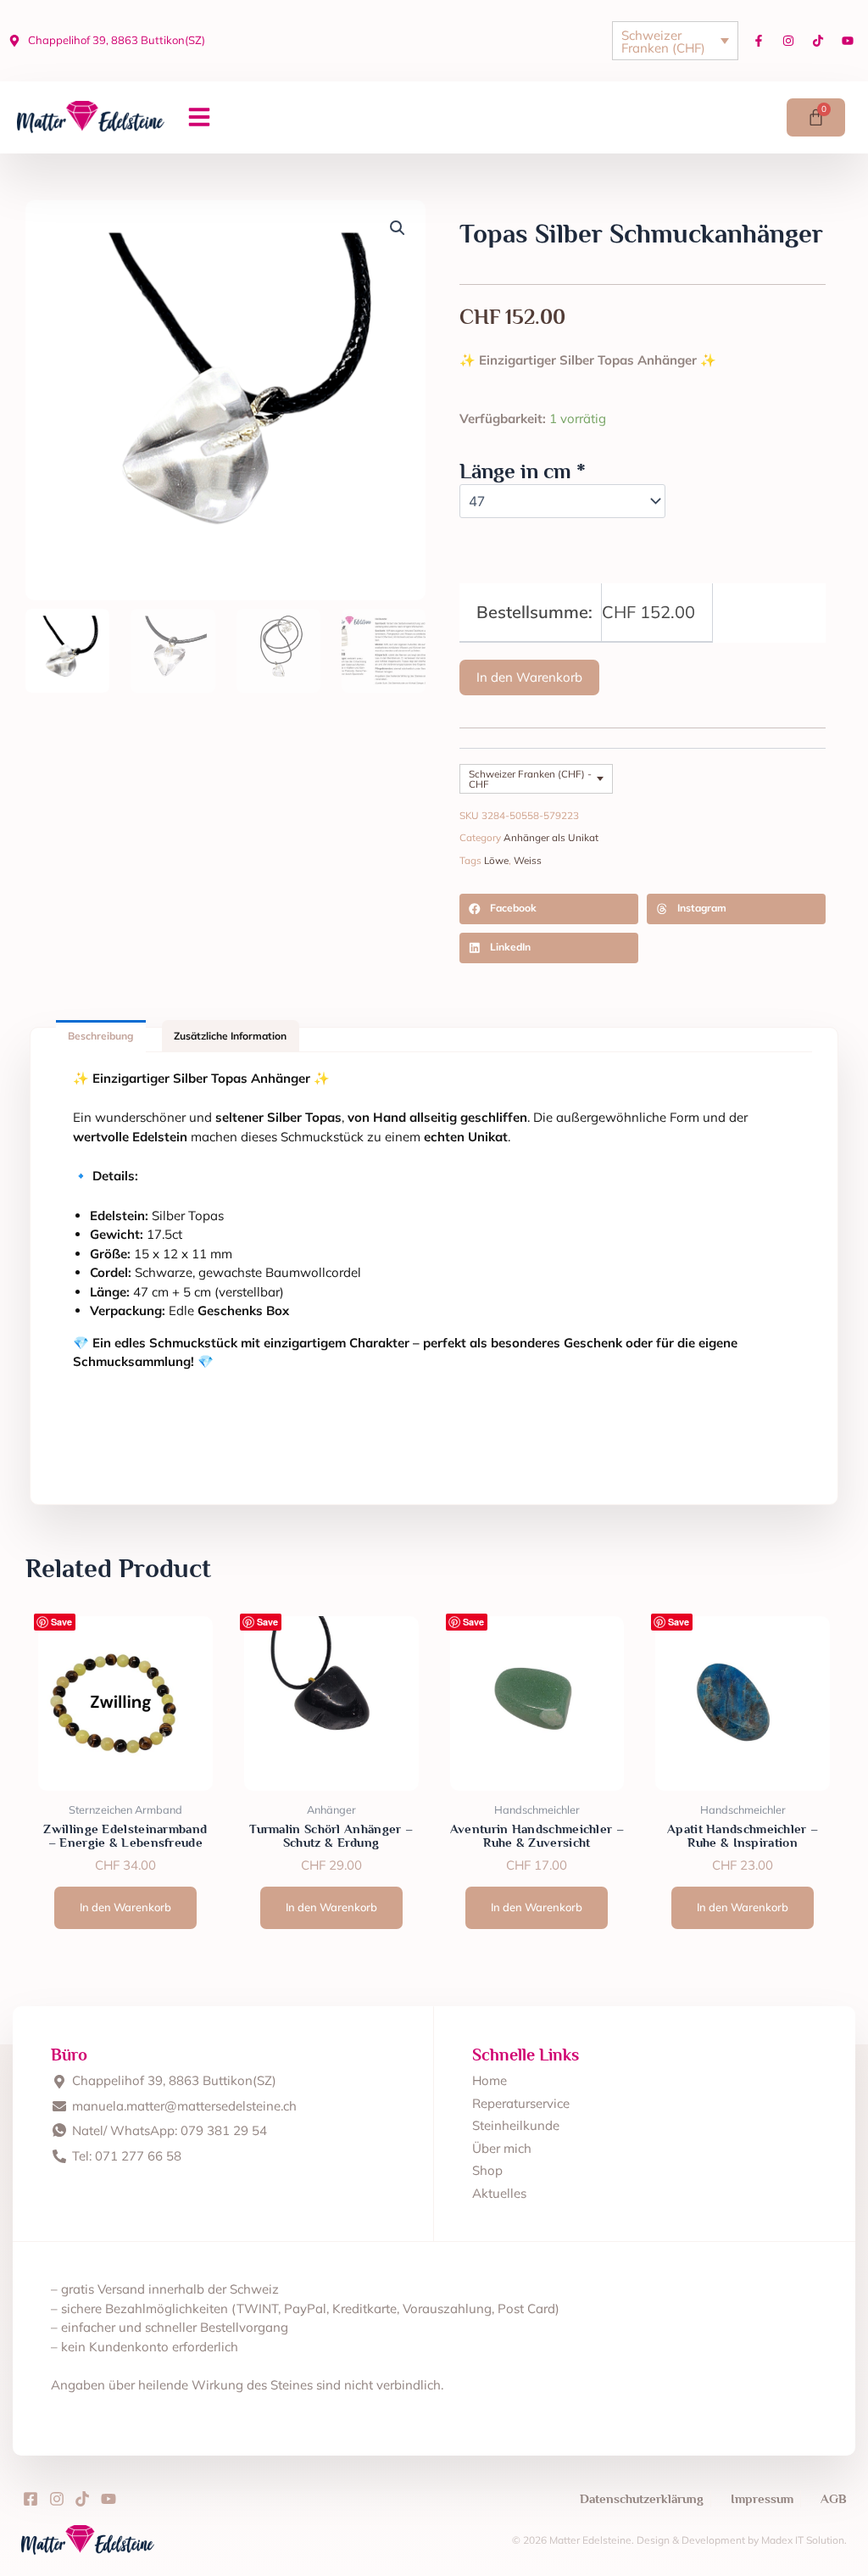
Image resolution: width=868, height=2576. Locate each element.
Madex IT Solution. (804, 2540)
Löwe (496, 860)
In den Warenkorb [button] (125, 1907)
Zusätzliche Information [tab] (230, 1036)
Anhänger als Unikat (551, 837)
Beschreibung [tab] (100, 1036)
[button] (199, 117)
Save (61, 1622)
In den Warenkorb (529, 677)
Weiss (528, 860)
